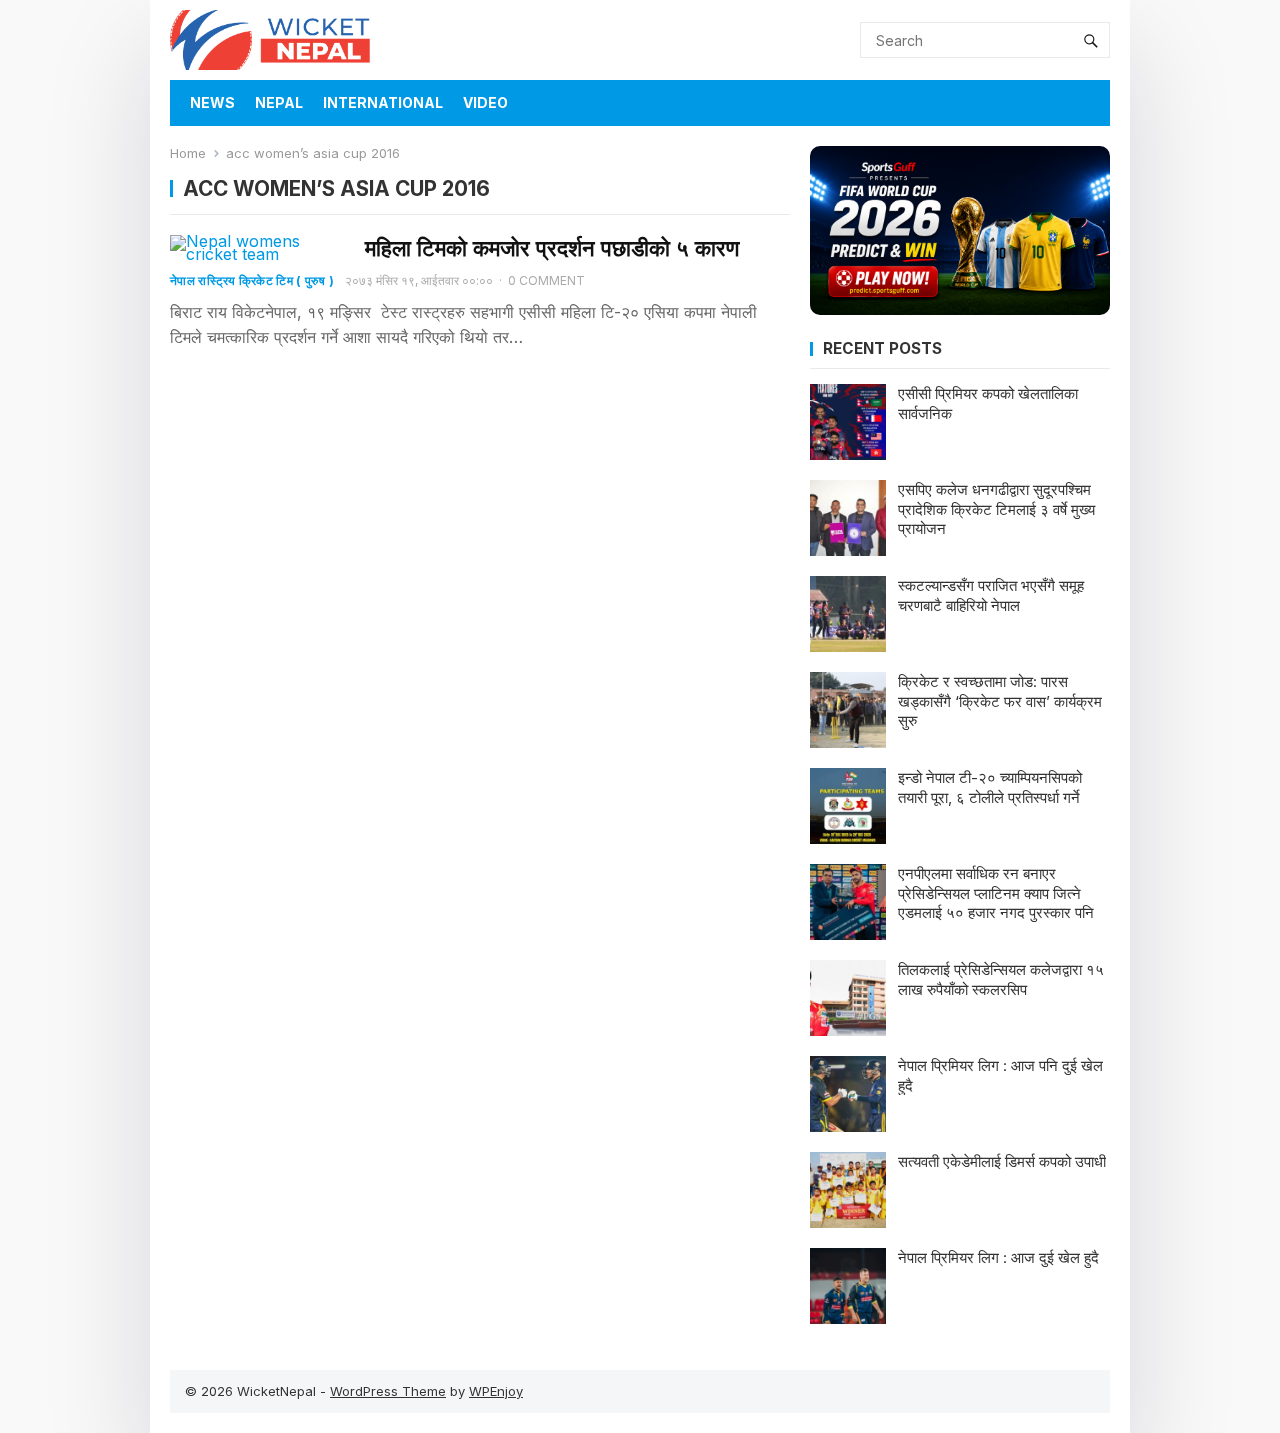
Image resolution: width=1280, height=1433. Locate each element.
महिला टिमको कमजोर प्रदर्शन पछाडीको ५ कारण (552, 248)
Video (485, 102)
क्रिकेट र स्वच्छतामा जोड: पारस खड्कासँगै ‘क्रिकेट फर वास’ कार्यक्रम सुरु (1000, 701)
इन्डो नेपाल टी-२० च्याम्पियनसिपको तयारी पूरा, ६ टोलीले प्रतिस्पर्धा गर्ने (990, 787)
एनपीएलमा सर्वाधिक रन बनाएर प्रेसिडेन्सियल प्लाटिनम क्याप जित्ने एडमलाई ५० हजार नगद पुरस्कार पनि (996, 893)
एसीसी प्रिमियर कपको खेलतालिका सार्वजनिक (988, 403)
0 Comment (546, 280)
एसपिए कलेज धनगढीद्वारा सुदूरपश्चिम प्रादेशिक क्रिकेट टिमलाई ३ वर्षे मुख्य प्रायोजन (996, 509)
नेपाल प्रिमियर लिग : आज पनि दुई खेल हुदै (1000, 1075)
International (383, 102)
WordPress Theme (388, 1391)
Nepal (279, 102)
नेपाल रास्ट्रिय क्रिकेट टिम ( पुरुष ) (252, 280)
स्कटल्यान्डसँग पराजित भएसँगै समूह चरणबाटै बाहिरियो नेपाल (991, 595)
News (212, 102)
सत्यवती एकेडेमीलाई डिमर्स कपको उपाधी (1002, 1161)
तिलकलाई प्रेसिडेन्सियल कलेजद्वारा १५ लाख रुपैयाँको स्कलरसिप (1001, 979)
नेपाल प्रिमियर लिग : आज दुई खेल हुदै (998, 1257)
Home (188, 153)
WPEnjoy (496, 1391)
